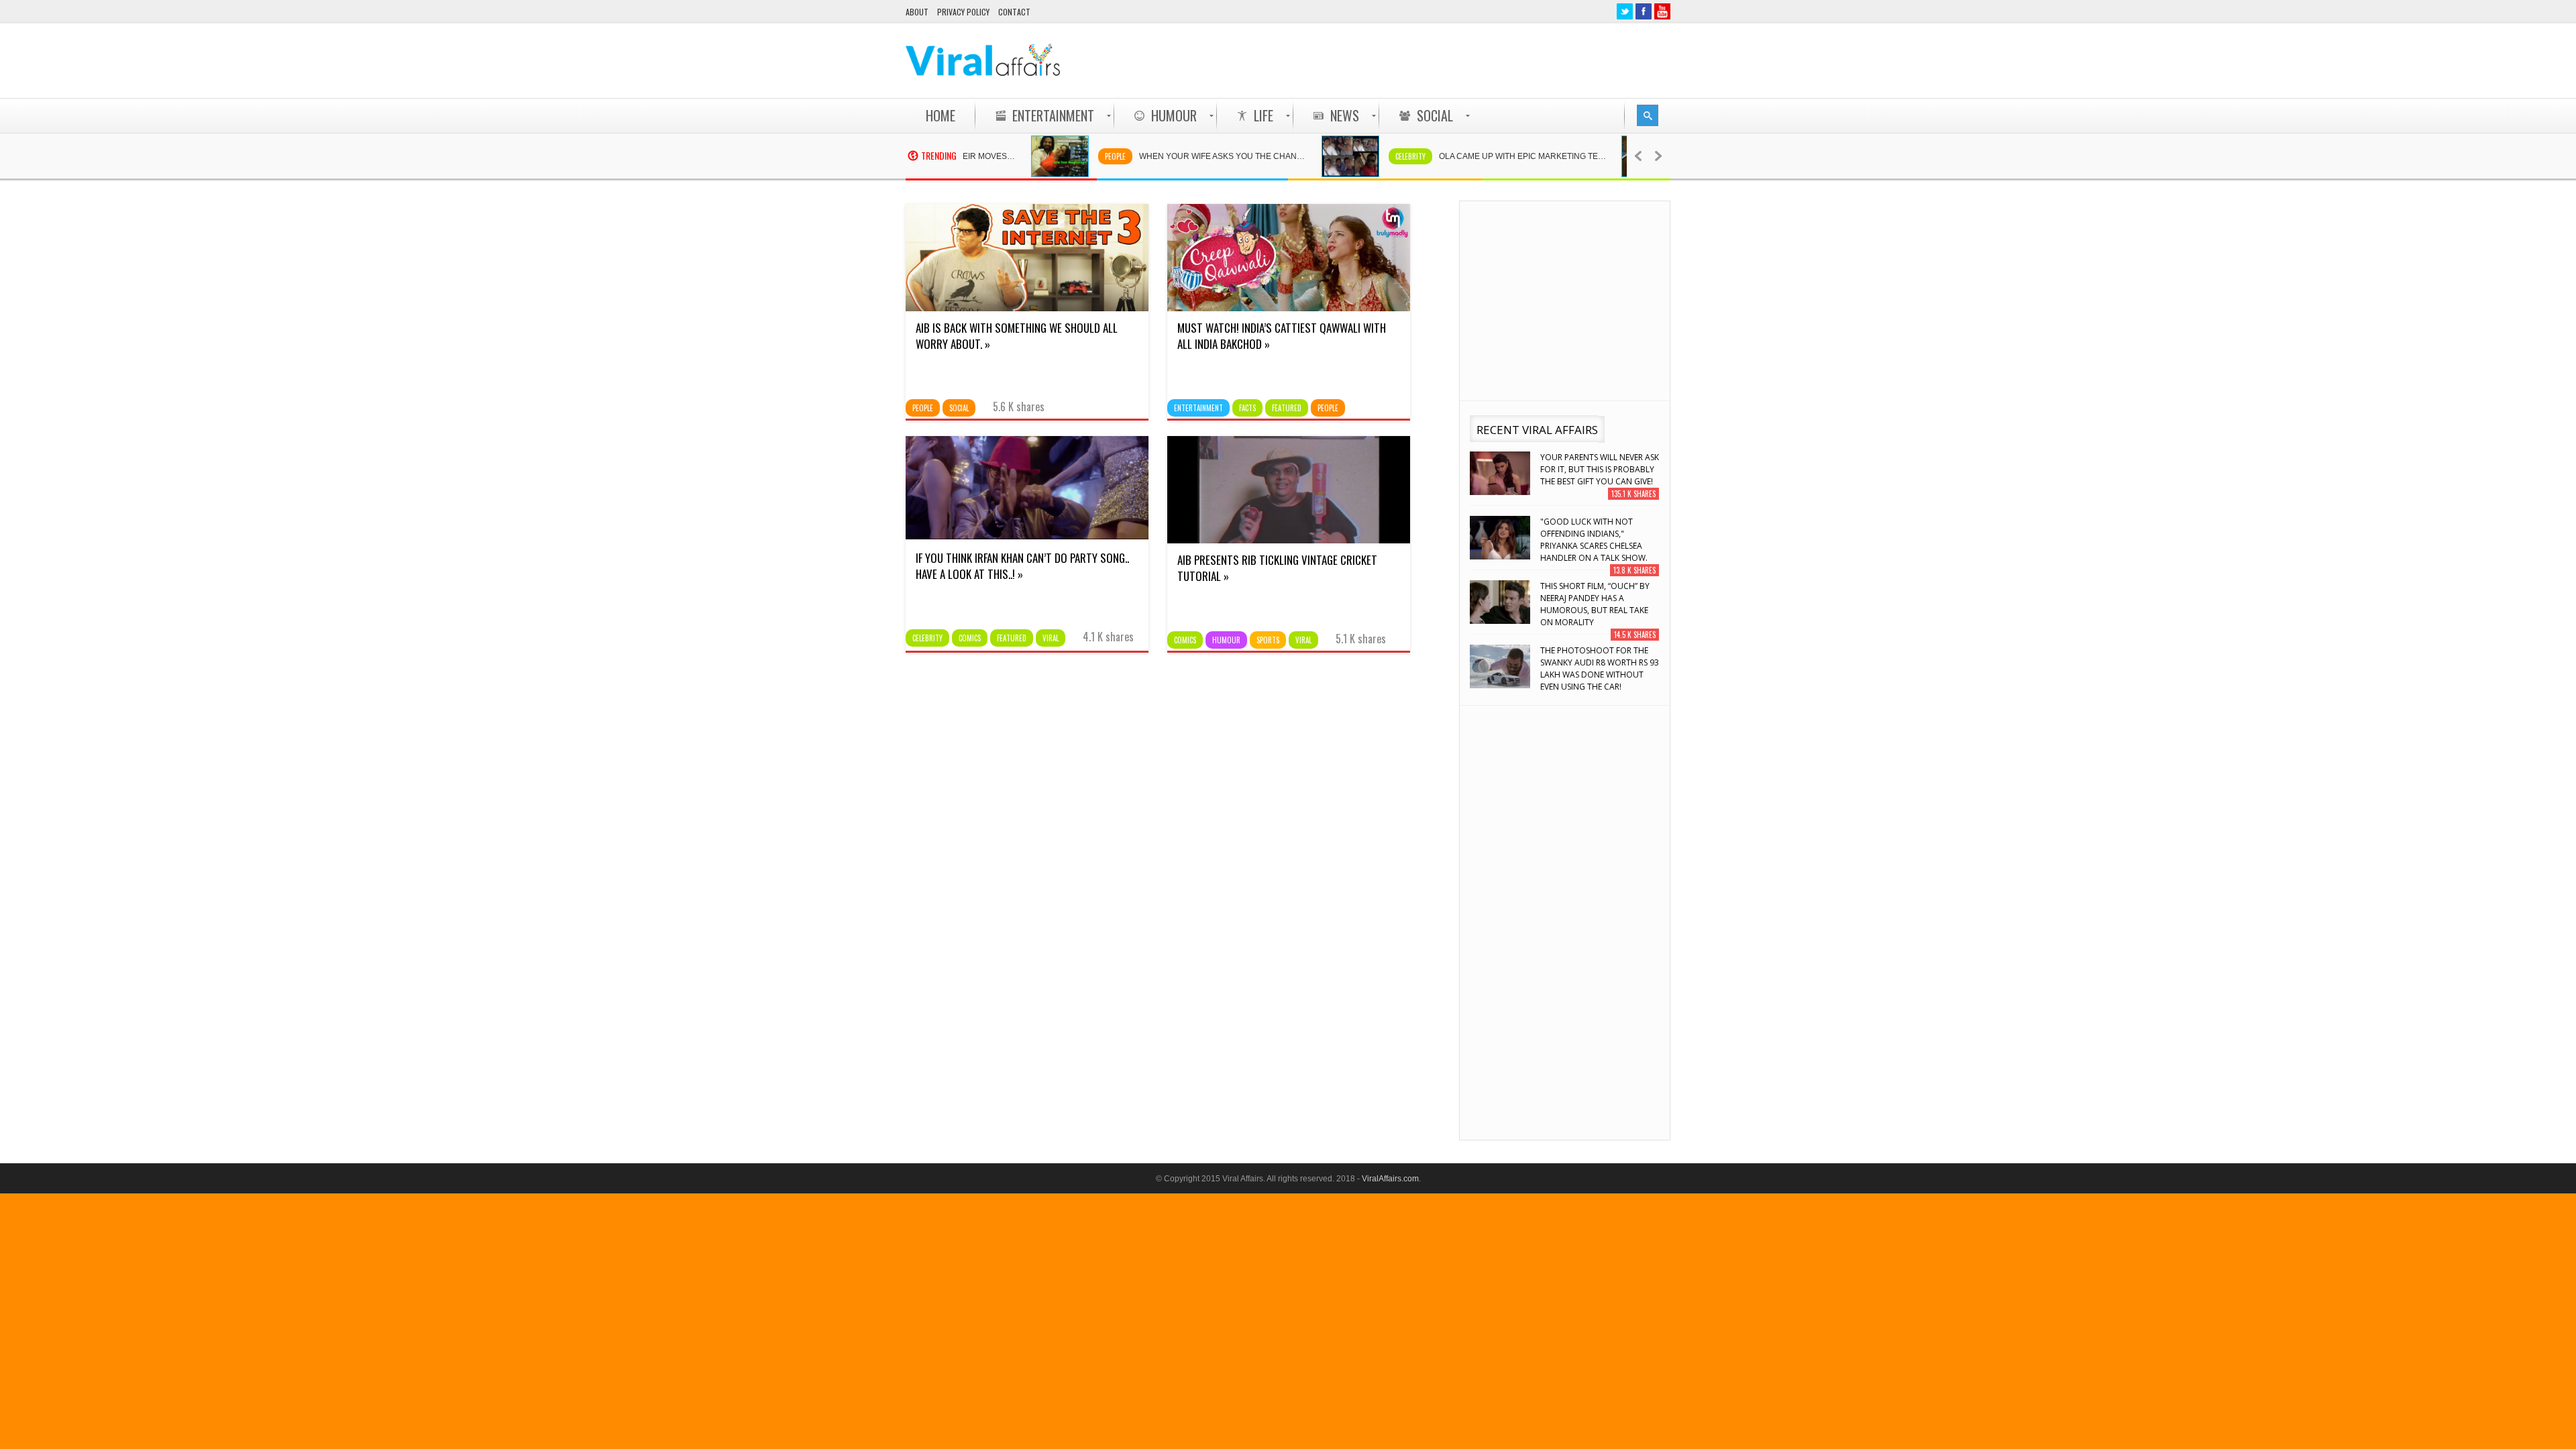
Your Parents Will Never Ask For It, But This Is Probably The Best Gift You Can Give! (1600, 469)
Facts (1247, 408)
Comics (970, 638)
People (1064, 156)
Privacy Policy (963, 12)
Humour (1226, 640)
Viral (1051, 638)
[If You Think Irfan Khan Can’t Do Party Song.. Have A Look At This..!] (1027, 538)
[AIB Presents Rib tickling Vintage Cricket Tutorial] (1289, 540)
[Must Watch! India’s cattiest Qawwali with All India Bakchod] (1289, 308)
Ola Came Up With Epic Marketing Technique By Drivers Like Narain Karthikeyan (1478, 156)
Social (959, 408)
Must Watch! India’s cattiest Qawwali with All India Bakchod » (1282, 336)
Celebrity (1359, 156)
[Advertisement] (1426, 60)
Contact (1014, 12)
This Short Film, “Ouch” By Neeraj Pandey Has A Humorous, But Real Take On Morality (1595, 604)
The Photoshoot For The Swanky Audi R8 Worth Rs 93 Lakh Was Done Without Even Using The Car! (1600, 668)
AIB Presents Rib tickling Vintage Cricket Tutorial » (1277, 568)
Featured (1287, 408)
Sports (1268, 640)
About (917, 12)
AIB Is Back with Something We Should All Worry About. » (1017, 336)
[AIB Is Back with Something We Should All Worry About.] (1027, 308)
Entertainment (1198, 408)
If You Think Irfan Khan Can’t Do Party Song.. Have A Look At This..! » (1022, 566)
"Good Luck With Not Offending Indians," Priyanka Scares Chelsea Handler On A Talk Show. (1594, 540)
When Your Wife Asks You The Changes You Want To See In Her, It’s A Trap (1178, 156)
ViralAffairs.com (1390, 1179)
